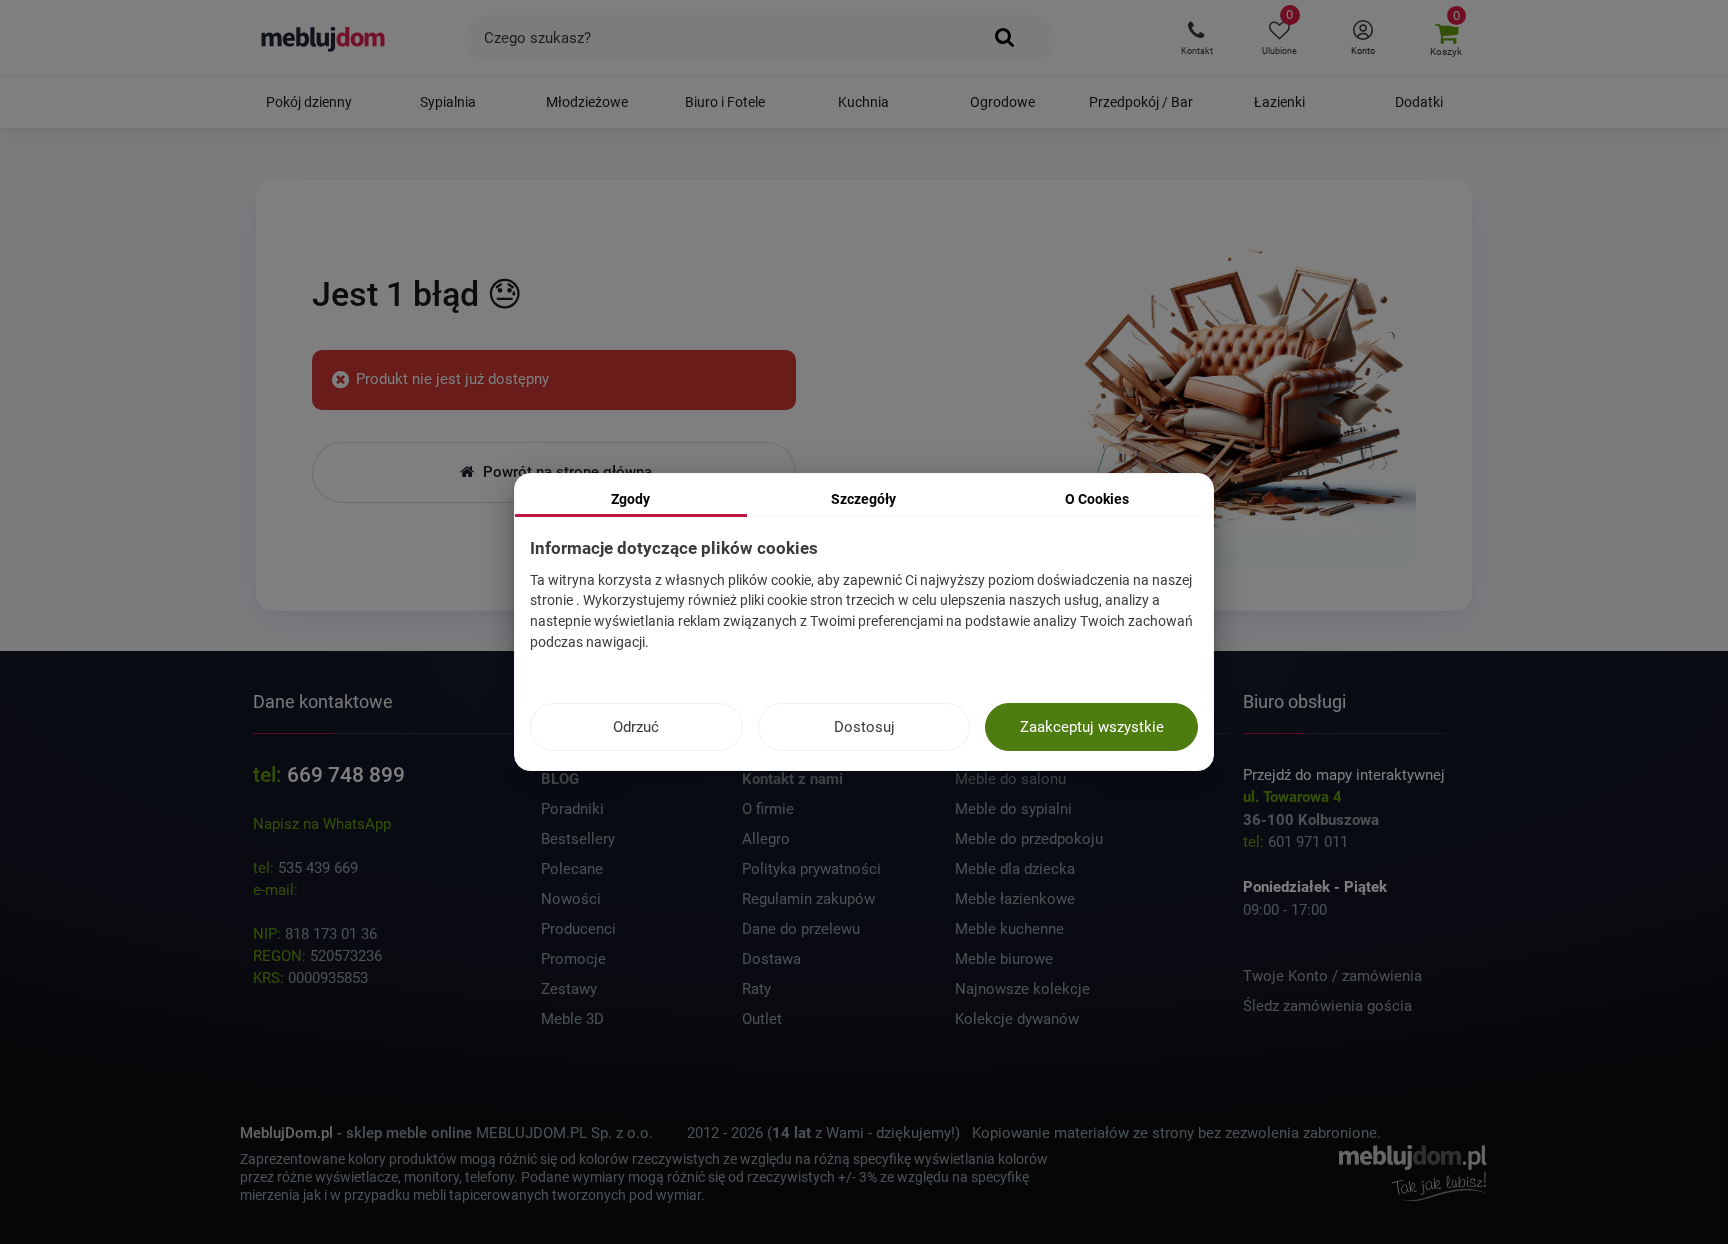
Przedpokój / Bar (1141, 102)
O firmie (768, 809)
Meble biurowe (1004, 959)
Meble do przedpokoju (1029, 839)
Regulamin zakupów (808, 899)
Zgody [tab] (630, 499)
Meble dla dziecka (1015, 869)
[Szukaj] (1005, 38)
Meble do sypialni (1013, 809)
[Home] (1242, 395)
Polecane (572, 869)
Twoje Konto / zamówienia (1332, 976)
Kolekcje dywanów (1017, 1019)
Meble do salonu (1010, 779)
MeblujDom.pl (286, 1133)
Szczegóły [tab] (863, 499)
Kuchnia (863, 102)
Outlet (762, 1019)
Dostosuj (864, 727)
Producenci (578, 929)
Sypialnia (448, 102)
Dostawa (771, 959)
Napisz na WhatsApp (322, 824)
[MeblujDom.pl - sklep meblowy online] (323, 38)
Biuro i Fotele (725, 102)
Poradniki (572, 809)
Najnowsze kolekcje (1022, 989)
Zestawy (569, 989)
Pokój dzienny (309, 102)
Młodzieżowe (587, 102)
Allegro (766, 839)
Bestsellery (578, 839)
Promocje (573, 959)
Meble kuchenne (1009, 929)
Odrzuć (636, 727)
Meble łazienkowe (1015, 899)
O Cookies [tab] (1097, 499)
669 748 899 (346, 775)
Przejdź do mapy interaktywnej (1344, 775)
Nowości (571, 899)
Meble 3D (572, 1019)
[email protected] (358, 890)
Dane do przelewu (801, 929)
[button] (1196, 38)
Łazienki (1279, 102)
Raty (756, 989)
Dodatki (1419, 102)
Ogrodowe (1002, 102)
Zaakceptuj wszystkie (1092, 727)
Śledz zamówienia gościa (1327, 1006)
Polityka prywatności (811, 869)
